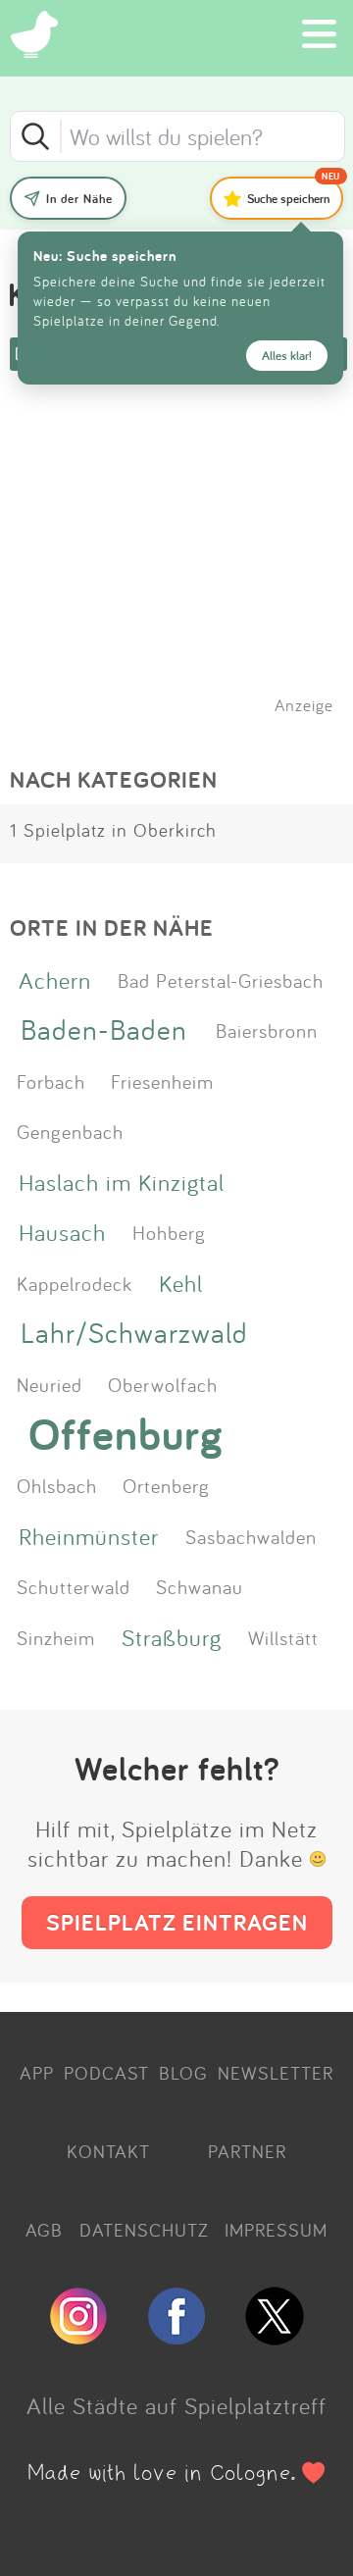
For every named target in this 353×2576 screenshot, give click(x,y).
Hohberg (169, 1232)
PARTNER (247, 2151)
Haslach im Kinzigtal (122, 1182)
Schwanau (200, 1586)
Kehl (181, 1283)
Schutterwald (74, 1586)
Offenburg (126, 1434)
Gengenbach (70, 1131)
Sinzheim (56, 1637)
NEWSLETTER (276, 2073)
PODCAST (106, 2073)
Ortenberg (166, 1485)
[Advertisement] (186, 568)
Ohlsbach (57, 1485)
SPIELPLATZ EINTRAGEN (177, 1922)
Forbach (51, 1081)
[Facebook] (176, 2337)
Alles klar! (287, 356)
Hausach (62, 1232)
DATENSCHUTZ (144, 2230)
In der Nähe (79, 199)
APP (37, 2073)
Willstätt (283, 1637)
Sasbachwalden (251, 1536)
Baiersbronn (267, 1030)
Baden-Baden (104, 1030)
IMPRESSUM (276, 2230)
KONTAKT (108, 2151)
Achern (55, 980)
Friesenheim (162, 1081)
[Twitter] (275, 2337)
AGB (44, 2230)
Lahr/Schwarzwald (134, 1333)
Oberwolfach (163, 1384)
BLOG (183, 2073)
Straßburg (172, 1637)
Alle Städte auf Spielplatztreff (176, 2405)
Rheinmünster (89, 1536)
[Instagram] (78, 2337)
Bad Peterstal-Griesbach (221, 980)
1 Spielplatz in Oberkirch (113, 830)
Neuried (50, 1384)
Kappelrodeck (75, 1283)
